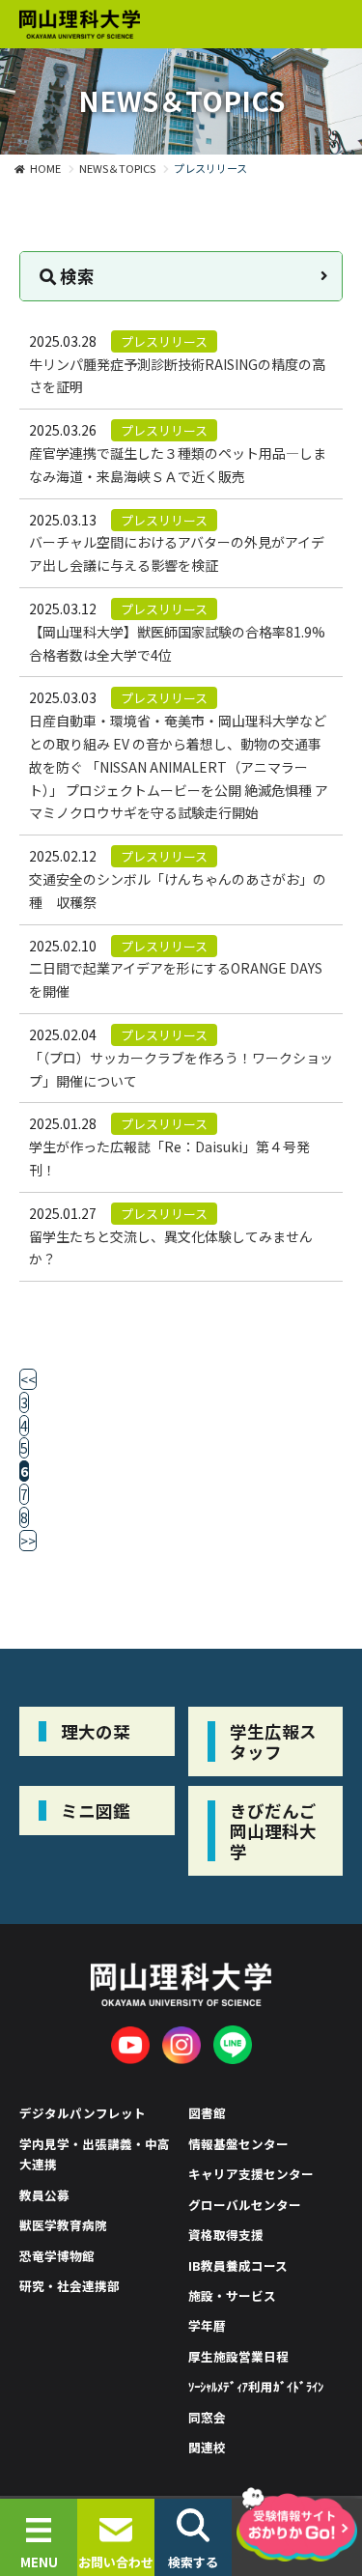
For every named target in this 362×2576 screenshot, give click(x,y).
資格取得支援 (226, 2235)
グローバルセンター (245, 2205)
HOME (45, 168)
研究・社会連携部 (70, 2286)
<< (28, 1379)
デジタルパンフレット (83, 2113)
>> (28, 1541)
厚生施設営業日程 (238, 2356)
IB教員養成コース (238, 2265)
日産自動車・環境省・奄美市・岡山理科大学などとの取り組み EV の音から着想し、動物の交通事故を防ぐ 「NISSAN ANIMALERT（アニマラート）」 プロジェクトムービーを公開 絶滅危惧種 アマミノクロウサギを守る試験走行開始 (179, 766)
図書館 (207, 2113)
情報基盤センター (238, 2144)
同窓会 (207, 2417)
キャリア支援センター (251, 2174)
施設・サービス (232, 2295)
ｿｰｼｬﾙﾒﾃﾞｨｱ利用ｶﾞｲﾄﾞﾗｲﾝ (256, 2386)
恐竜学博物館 (57, 2256)
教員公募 (44, 2195)
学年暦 (207, 2325)
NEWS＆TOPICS (117, 168)
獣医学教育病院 (63, 2225)
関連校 (207, 2447)
